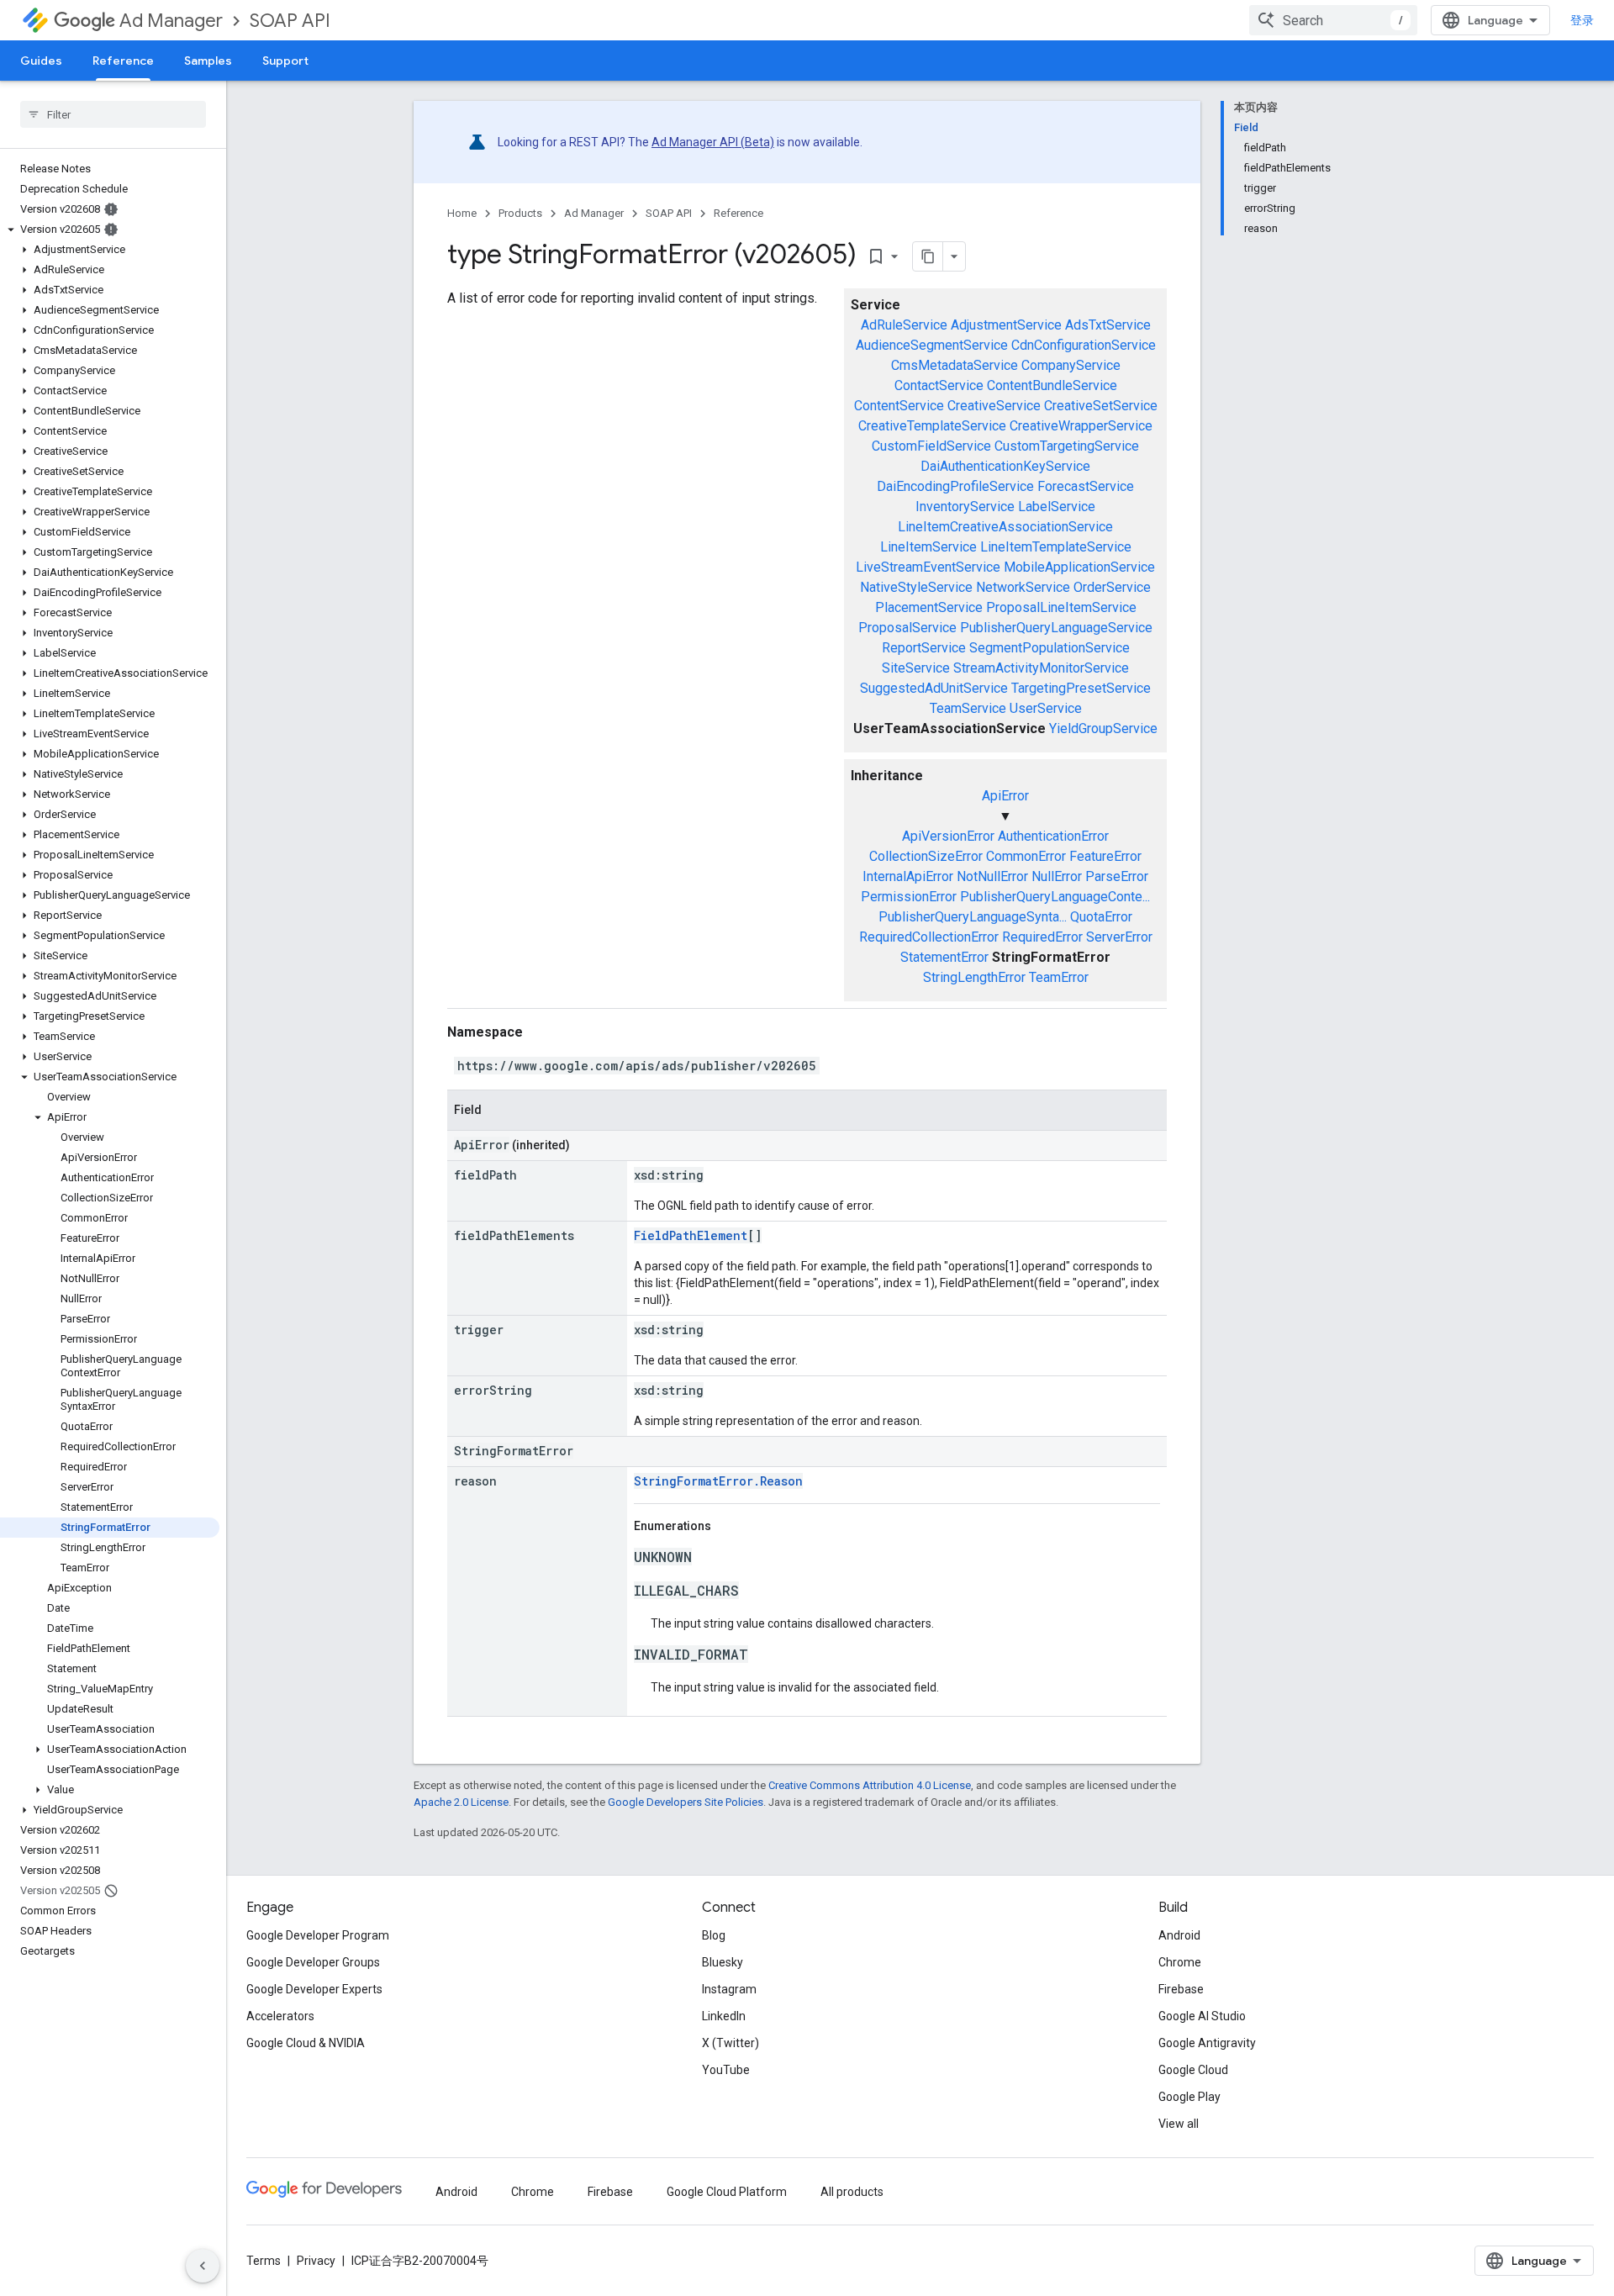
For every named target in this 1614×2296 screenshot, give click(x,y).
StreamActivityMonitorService (1041, 668)
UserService (1046, 708)
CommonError (1026, 856)
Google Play (1189, 2097)
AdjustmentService (1006, 325)
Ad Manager (171, 21)
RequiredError (1042, 937)
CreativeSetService (1101, 406)
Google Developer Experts (314, 1989)
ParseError (1117, 876)
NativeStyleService (916, 587)
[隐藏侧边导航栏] (203, 2266)
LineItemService (928, 547)
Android (1179, 1935)
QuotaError (1101, 917)
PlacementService (929, 607)
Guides (41, 61)
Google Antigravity (1207, 2043)
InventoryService (965, 507)
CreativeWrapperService (1081, 426)
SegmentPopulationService (1050, 648)
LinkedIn (724, 2016)
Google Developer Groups (313, 1962)
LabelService (1057, 507)
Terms (264, 2261)
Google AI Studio (1202, 2016)
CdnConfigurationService (1084, 345)
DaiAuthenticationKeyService (1005, 466)
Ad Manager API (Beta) (713, 142)
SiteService (916, 668)
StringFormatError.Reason (718, 1481)
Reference (123, 61)
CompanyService (1071, 365)
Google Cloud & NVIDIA (306, 2043)
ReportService (924, 648)
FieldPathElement (691, 1235)
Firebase (1181, 1989)
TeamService (968, 708)
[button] (110, 230)
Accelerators (280, 2016)
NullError (1057, 876)
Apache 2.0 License (461, 1802)
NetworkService (1023, 587)
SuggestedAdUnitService (934, 688)
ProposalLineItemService (1061, 607)
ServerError (1119, 937)
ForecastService (1086, 486)
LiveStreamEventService (928, 567)
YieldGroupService (1103, 728)
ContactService (939, 385)
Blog (714, 1935)
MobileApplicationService (1079, 567)
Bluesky (723, 1962)
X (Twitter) (731, 2043)
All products (852, 2192)
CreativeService (994, 406)
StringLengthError (974, 977)
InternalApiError (908, 876)
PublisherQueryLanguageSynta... (973, 917)
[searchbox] (113, 114)
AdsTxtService (1108, 325)
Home (462, 213)
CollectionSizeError (926, 856)
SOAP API (290, 21)
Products (520, 213)
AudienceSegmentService (932, 345)
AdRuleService (904, 325)
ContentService (899, 406)
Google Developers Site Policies (686, 1802)
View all (1179, 2124)
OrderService (1112, 587)
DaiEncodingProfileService (955, 486)
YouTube (726, 2070)
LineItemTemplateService (1056, 547)
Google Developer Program (318, 1935)
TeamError (1059, 977)
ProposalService (907, 628)
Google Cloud (1193, 2070)
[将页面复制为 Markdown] (928, 256)
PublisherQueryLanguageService (1056, 628)
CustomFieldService (931, 446)
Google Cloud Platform (727, 2192)
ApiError (1005, 796)
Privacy (316, 2261)
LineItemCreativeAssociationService (1005, 527)
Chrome (1180, 1962)
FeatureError (1105, 856)
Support (285, 61)
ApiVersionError (948, 836)
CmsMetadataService (955, 365)
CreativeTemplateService (932, 426)
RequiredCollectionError (929, 937)
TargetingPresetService (1081, 688)
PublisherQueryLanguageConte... (1055, 897)
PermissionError (909, 897)
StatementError (944, 957)
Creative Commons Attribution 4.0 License (870, 1785)
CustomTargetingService (1067, 446)
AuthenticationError (1053, 836)
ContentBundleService (1052, 385)
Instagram (729, 1989)
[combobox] (1333, 20)
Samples (208, 61)
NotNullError (992, 876)
